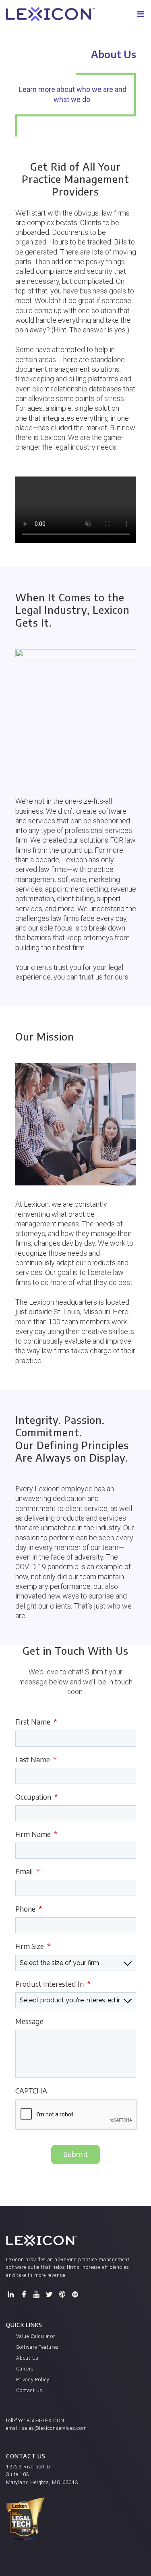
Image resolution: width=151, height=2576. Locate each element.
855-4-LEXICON (46, 2421)
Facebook (24, 2295)
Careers (25, 2369)
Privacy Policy (33, 2380)
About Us (27, 2358)
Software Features (37, 2347)
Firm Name (36, 1834)
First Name (36, 1722)
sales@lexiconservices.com (55, 2428)
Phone (29, 1909)
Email (28, 1871)
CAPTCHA (31, 2090)
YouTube (37, 2295)
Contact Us (29, 2391)
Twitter (50, 2295)
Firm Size (33, 1946)
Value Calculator (36, 2336)
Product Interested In (53, 1984)
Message (29, 2021)
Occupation (37, 1797)
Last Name (36, 1759)
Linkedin (11, 2295)
